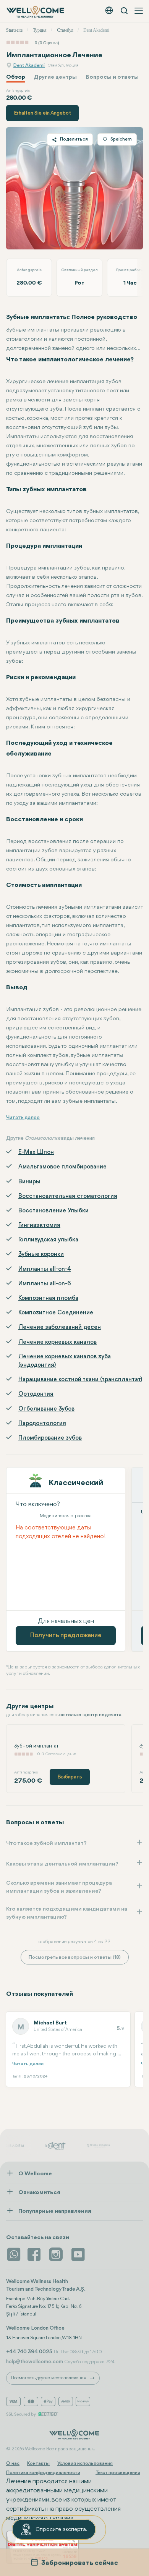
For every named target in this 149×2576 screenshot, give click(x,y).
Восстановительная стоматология (68, 1196)
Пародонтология (42, 1424)
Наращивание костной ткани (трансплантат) (80, 1380)
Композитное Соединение (56, 1313)
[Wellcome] (36, 12)
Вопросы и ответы (112, 77)
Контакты (38, 2464)
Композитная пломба (48, 1298)
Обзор (16, 77)
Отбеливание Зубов (46, 1409)
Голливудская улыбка (48, 1240)
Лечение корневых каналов (57, 1342)
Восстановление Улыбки (53, 1211)
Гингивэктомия (39, 1225)
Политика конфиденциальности (43, 2473)
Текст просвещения (118, 2473)
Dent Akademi (29, 66)
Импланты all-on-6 (45, 1284)
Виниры (29, 1182)
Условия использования (85, 2464)
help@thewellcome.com (35, 2362)
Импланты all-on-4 (45, 1269)
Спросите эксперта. (62, 2530)
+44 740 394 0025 (29, 2352)
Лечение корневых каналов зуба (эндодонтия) (65, 1361)
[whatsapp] (14, 2254)
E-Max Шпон (36, 1152)
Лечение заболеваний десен (60, 1327)
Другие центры (55, 77)
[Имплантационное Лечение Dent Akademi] (74, 188)
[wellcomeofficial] (35, 2254)
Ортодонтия (36, 1394)
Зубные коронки (41, 1254)
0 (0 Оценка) (47, 43)
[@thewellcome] (78, 2254)
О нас (13, 2464)
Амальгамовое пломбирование (62, 1167)
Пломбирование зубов (50, 1438)
